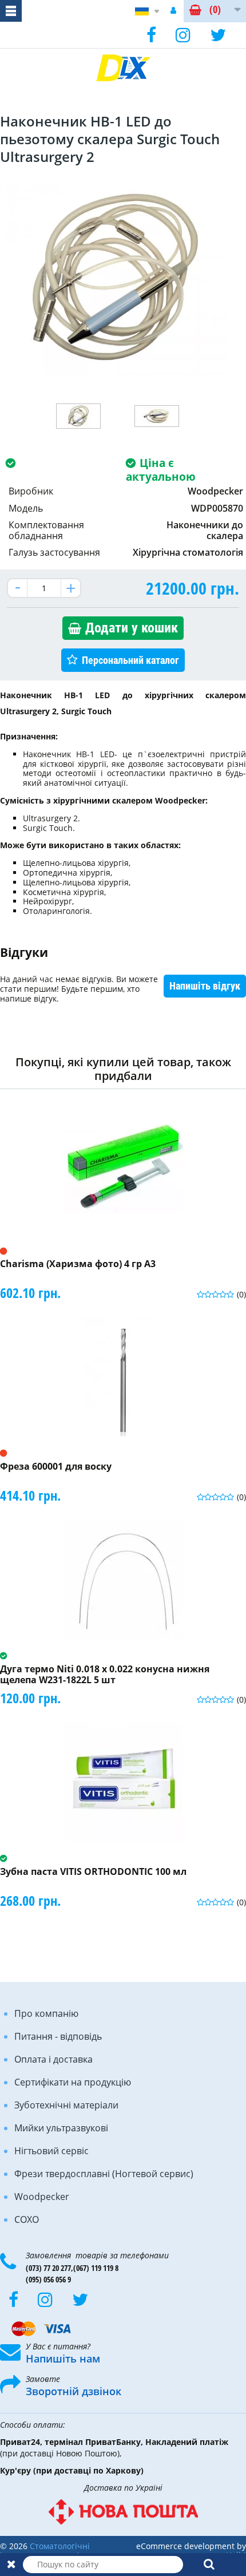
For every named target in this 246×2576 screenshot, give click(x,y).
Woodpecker (42, 2197)
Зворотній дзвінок (74, 2391)
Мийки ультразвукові (61, 2128)
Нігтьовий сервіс (51, 2151)
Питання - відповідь (58, 2036)
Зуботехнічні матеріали (66, 2105)
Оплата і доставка (53, 2059)
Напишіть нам (63, 2359)
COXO (27, 2219)
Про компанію (46, 2013)
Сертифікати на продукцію (73, 2082)
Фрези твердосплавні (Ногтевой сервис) (104, 2174)
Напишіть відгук (205, 986)
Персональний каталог (130, 660)
